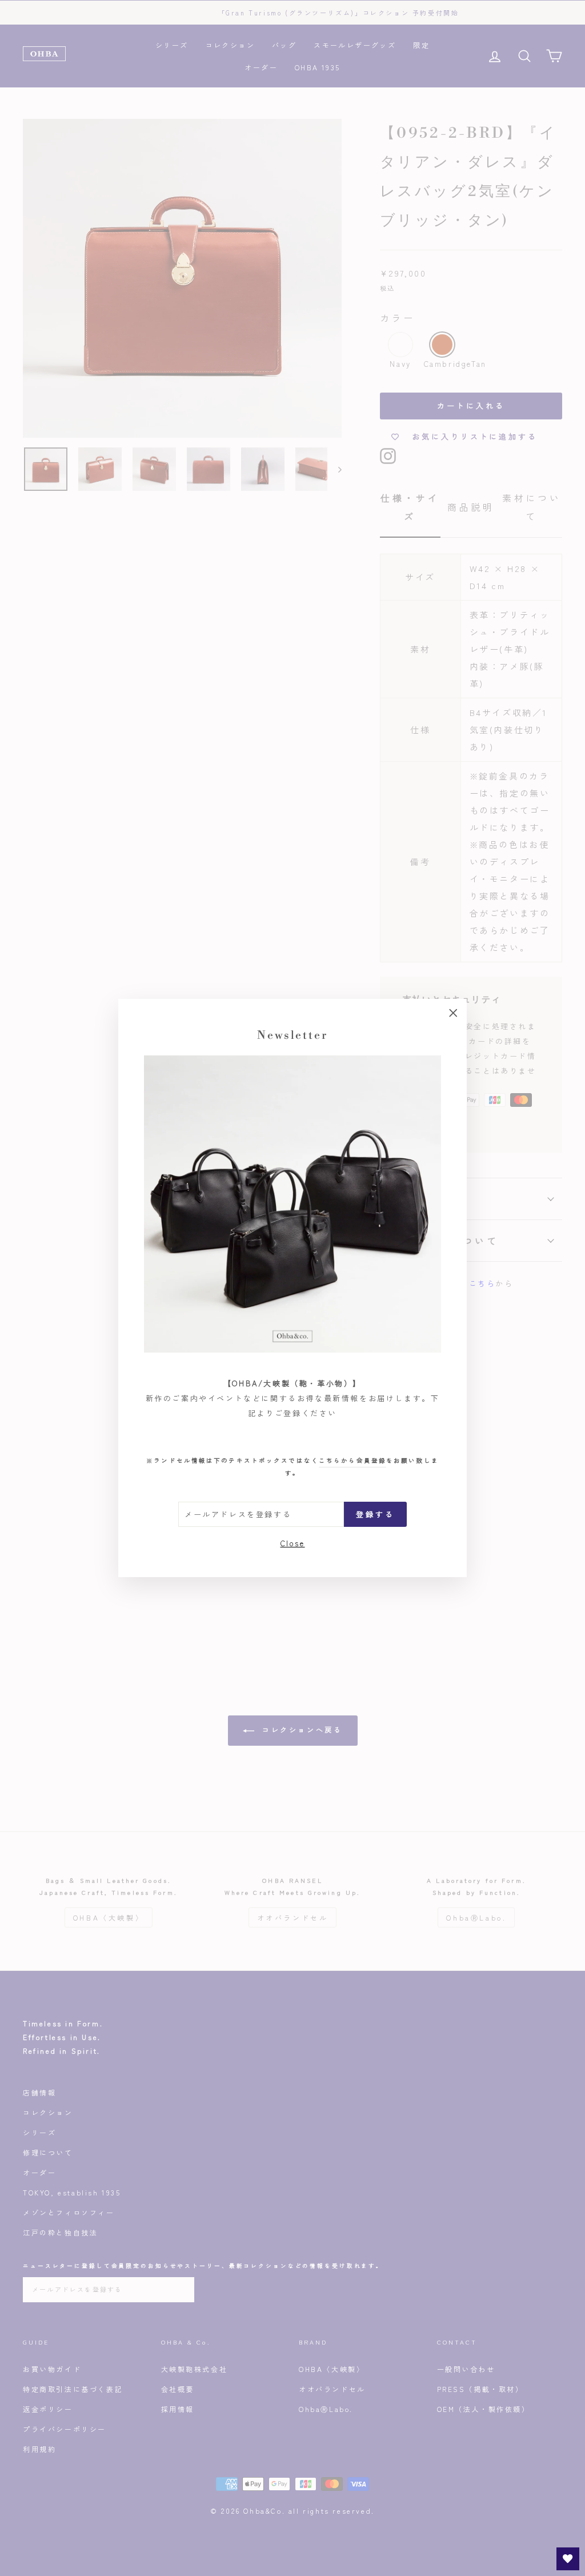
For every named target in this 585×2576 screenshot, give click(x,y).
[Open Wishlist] (568, 2559)
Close (293, 1543)
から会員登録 (352, 1460)
